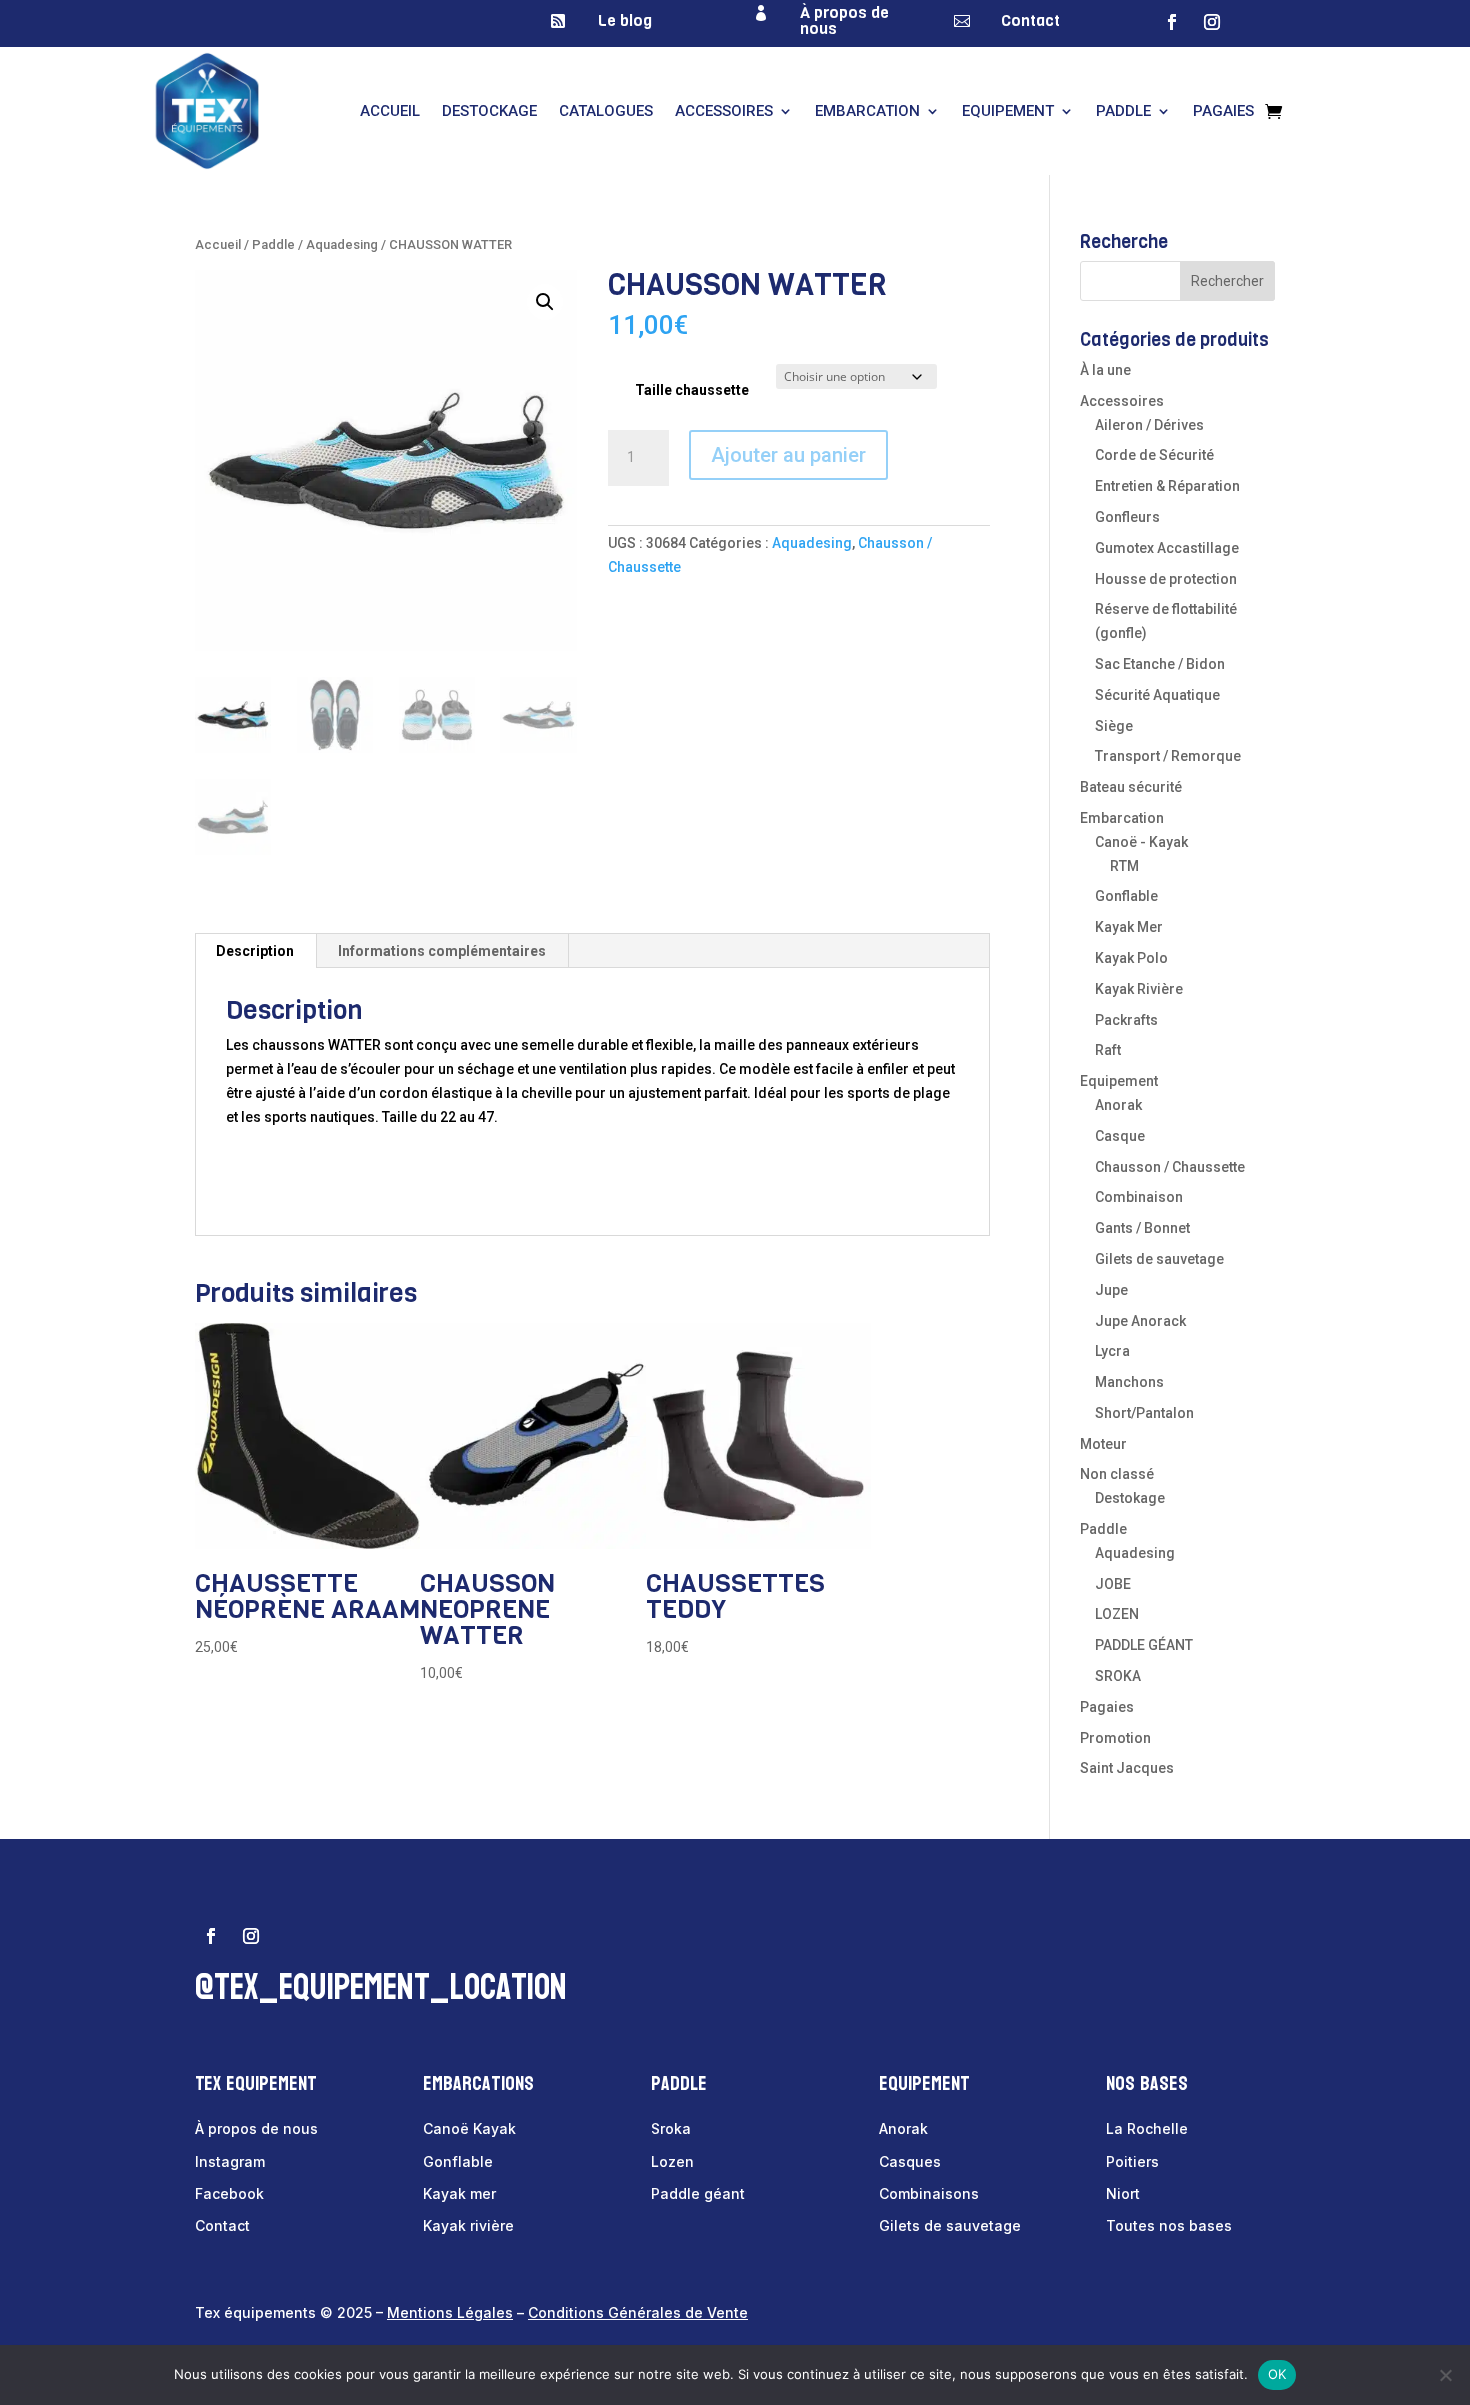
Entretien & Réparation (1167, 486)
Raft (1108, 1050)
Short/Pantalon (1144, 1413)
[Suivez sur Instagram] (1212, 22)
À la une (1105, 370)
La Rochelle (1147, 2128)
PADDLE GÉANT (1144, 1645)
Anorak (1118, 1105)
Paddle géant (698, 2193)
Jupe (1111, 1290)
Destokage (1130, 1498)
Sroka (671, 2128)
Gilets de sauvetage (1159, 1259)
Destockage (489, 111)
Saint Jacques (1127, 1768)
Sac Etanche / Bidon (1160, 664)
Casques (910, 2161)
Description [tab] (255, 951)
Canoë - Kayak (1141, 842)
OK (1277, 2374)
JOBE (1113, 1584)
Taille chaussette (692, 390)
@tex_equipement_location (381, 1987)
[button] (545, 302)
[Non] (1445, 2375)
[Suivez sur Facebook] (1172, 22)
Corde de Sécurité (1154, 455)
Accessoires (724, 111)
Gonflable (1126, 896)
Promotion (1115, 1738)
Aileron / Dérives (1149, 425)
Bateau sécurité (1131, 787)
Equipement (1008, 111)
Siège (1114, 726)
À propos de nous (844, 20)
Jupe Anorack (1140, 1321)
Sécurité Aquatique (1157, 695)
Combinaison (1139, 1197)
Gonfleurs (1127, 517)
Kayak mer (459, 2193)
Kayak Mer (1129, 927)
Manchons (1129, 1382)
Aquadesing (342, 244)
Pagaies (1223, 111)
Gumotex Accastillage (1167, 548)
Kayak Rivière (1139, 989)
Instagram (230, 2161)
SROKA (1118, 1676)
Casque (1120, 1136)
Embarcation (867, 111)
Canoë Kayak (469, 2128)
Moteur (1103, 1444)
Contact (1030, 20)
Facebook (229, 2193)
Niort (1123, 2193)
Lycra (1112, 1351)
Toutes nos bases (1169, 2225)
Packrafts (1126, 1020)
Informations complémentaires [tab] (442, 951)
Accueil (390, 111)
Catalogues (606, 111)
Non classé (1117, 1474)
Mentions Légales (450, 2312)
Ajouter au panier (788, 455)
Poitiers (1132, 2161)
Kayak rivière (468, 2225)
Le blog (625, 20)
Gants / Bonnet (1142, 1228)
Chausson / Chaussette (1170, 1167)
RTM (1124, 866)
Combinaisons (929, 2193)
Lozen (672, 2161)
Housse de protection (1166, 579)
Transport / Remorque (1168, 756)
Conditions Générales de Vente (638, 2312)
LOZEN (1117, 1614)
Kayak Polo (1131, 958)
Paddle (1123, 111)
